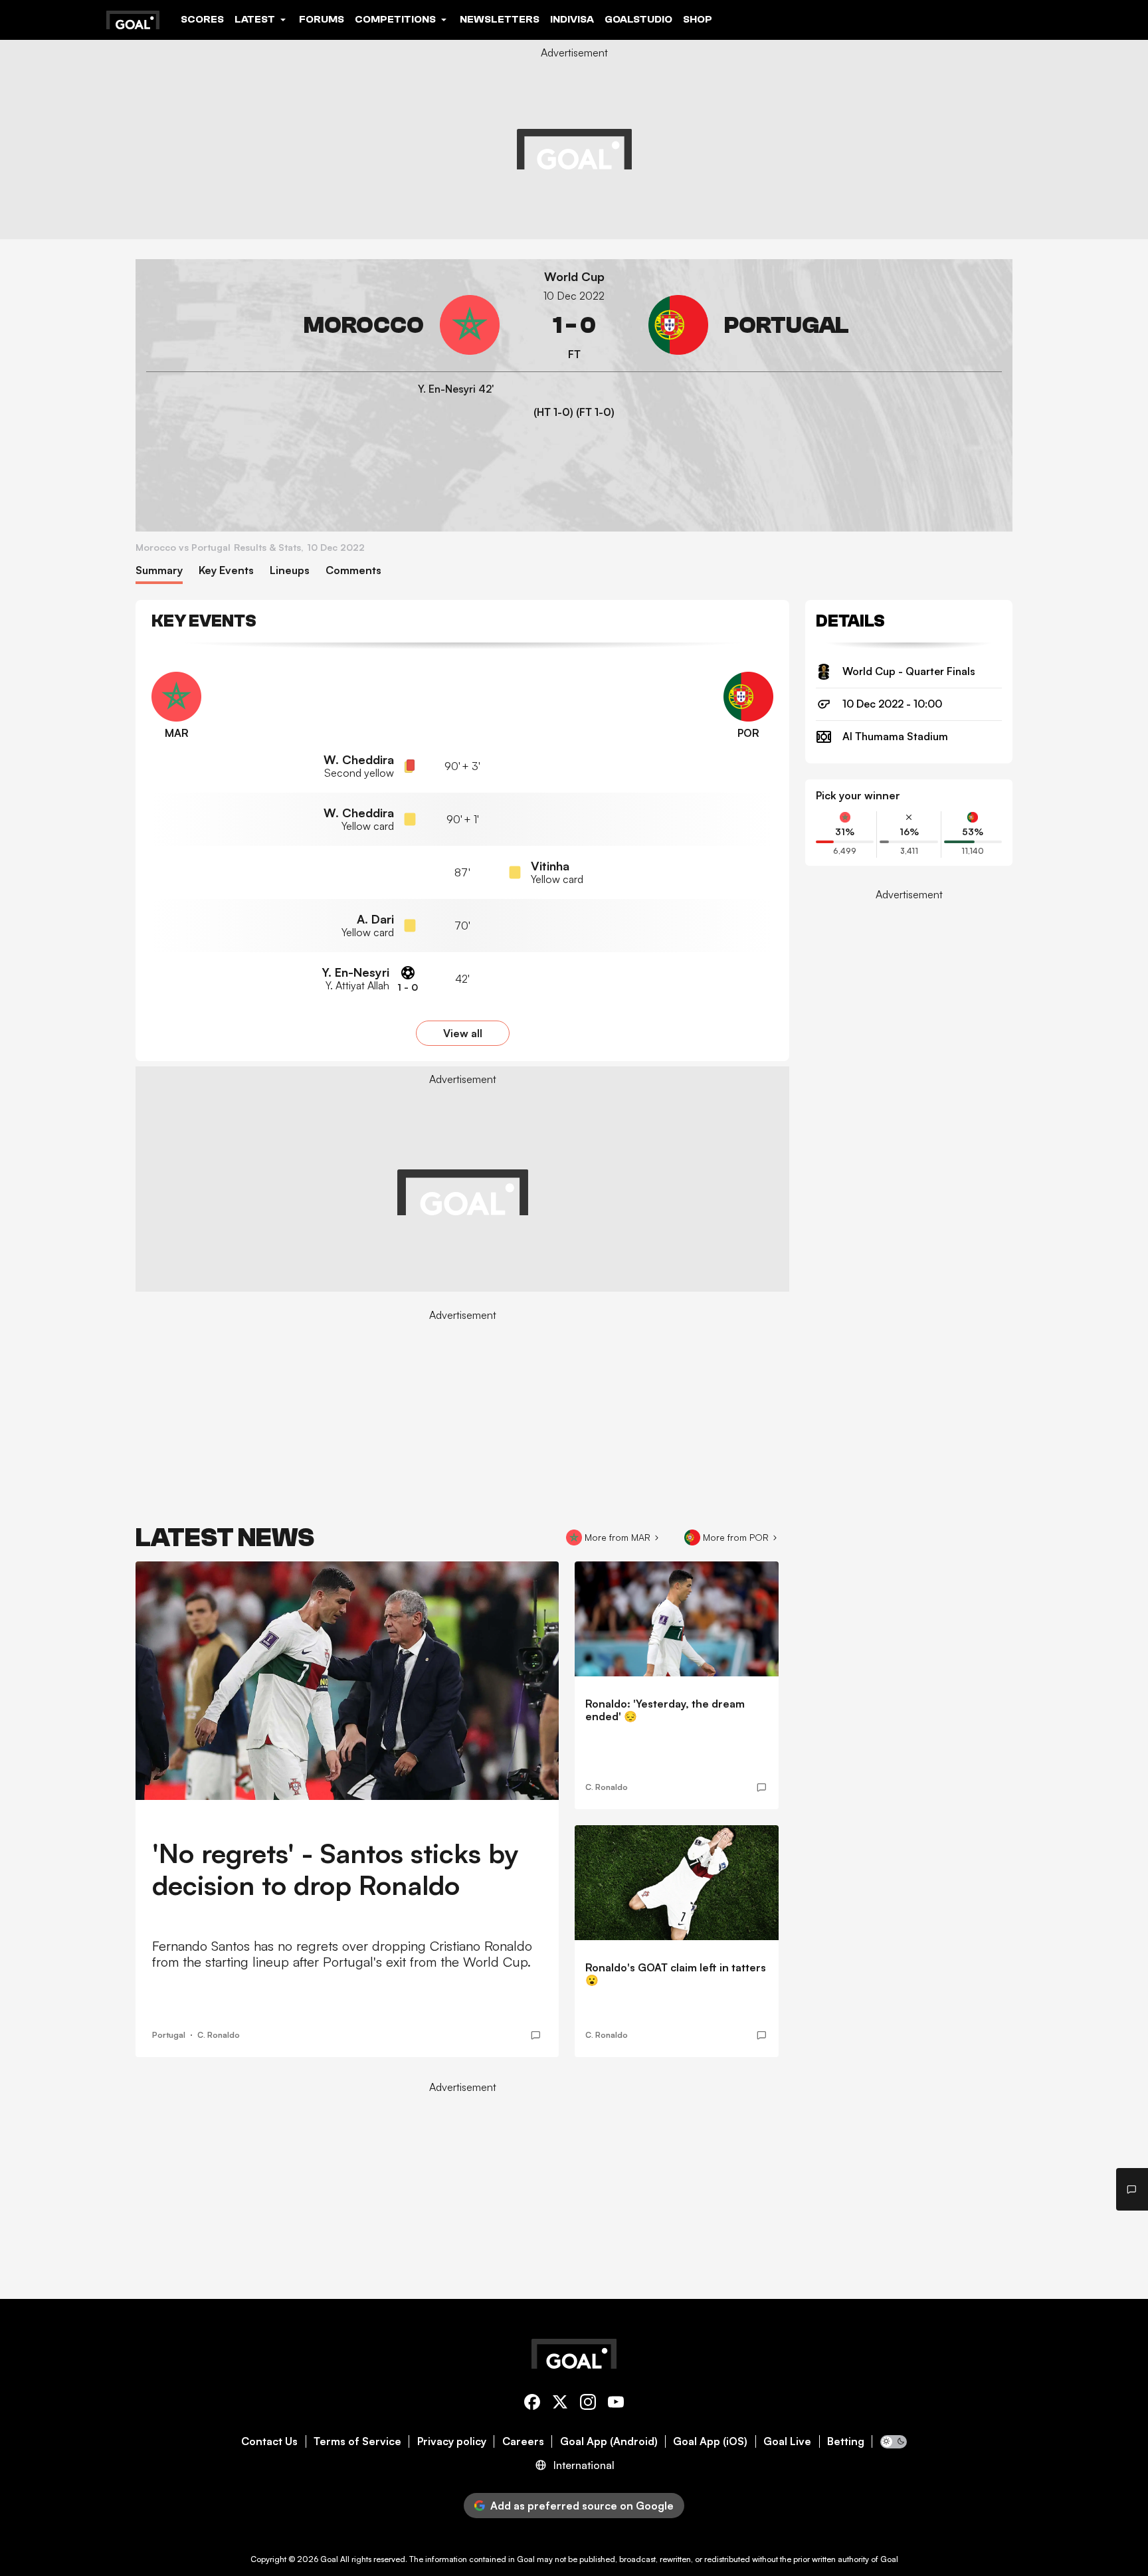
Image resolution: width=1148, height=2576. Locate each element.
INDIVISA (572, 19)
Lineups (290, 570)
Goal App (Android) (609, 2441)
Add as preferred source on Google (582, 2506)
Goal (329, 2559)
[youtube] (616, 2404)
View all (463, 1033)
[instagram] (588, 2404)
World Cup (574, 277)
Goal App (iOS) (710, 2441)
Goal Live (787, 2441)
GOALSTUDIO (638, 19)
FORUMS (322, 19)
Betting (846, 2441)
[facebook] (532, 2404)
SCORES (202, 19)
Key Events (226, 570)
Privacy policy (452, 2441)
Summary (159, 570)
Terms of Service (357, 2441)
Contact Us (269, 2441)
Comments (353, 570)
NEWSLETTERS (500, 19)
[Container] (323, 325)
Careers (523, 2441)
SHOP (698, 19)
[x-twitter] (560, 2404)
